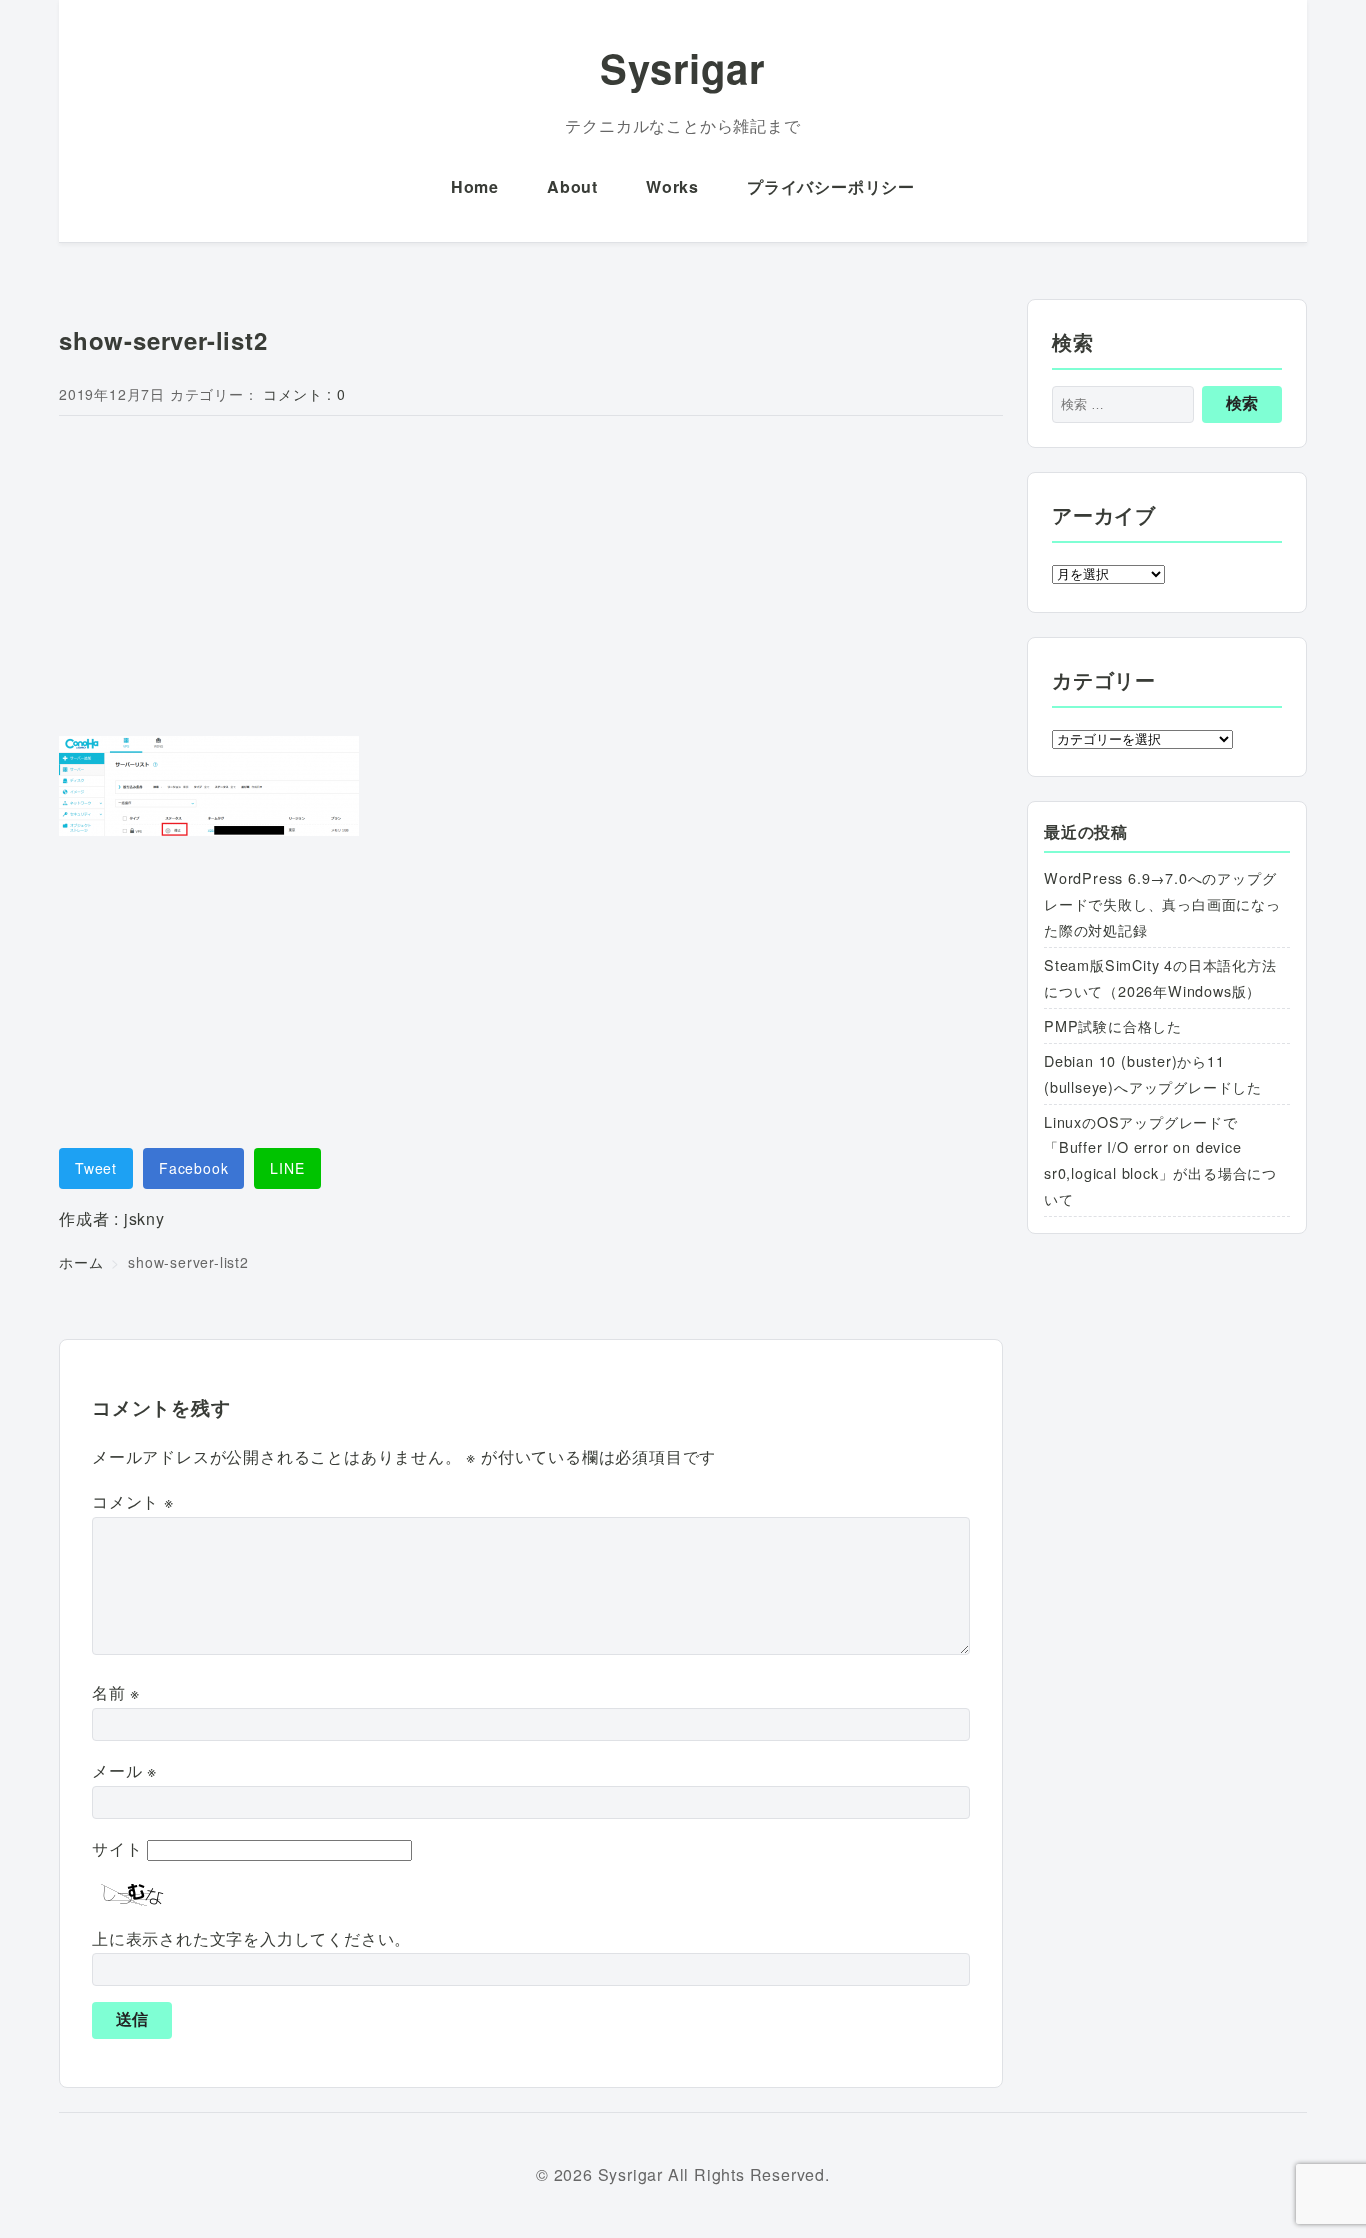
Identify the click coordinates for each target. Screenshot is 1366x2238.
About (572, 186)
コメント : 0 (304, 394)
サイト (117, 1848)
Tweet (96, 1168)
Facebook (193, 1168)
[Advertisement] (531, 580)
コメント (133, 1501)
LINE (287, 1168)
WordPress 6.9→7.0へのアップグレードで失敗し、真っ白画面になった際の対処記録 (1162, 903)
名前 (116, 1692)
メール (124, 1770)
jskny (144, 1218)
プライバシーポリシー (831, 186)
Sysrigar (682, 67)
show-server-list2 (163, 340)
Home (475, 186)
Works (672, 186)
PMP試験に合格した (1113, 1025)
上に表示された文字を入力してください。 (251, 1938)
